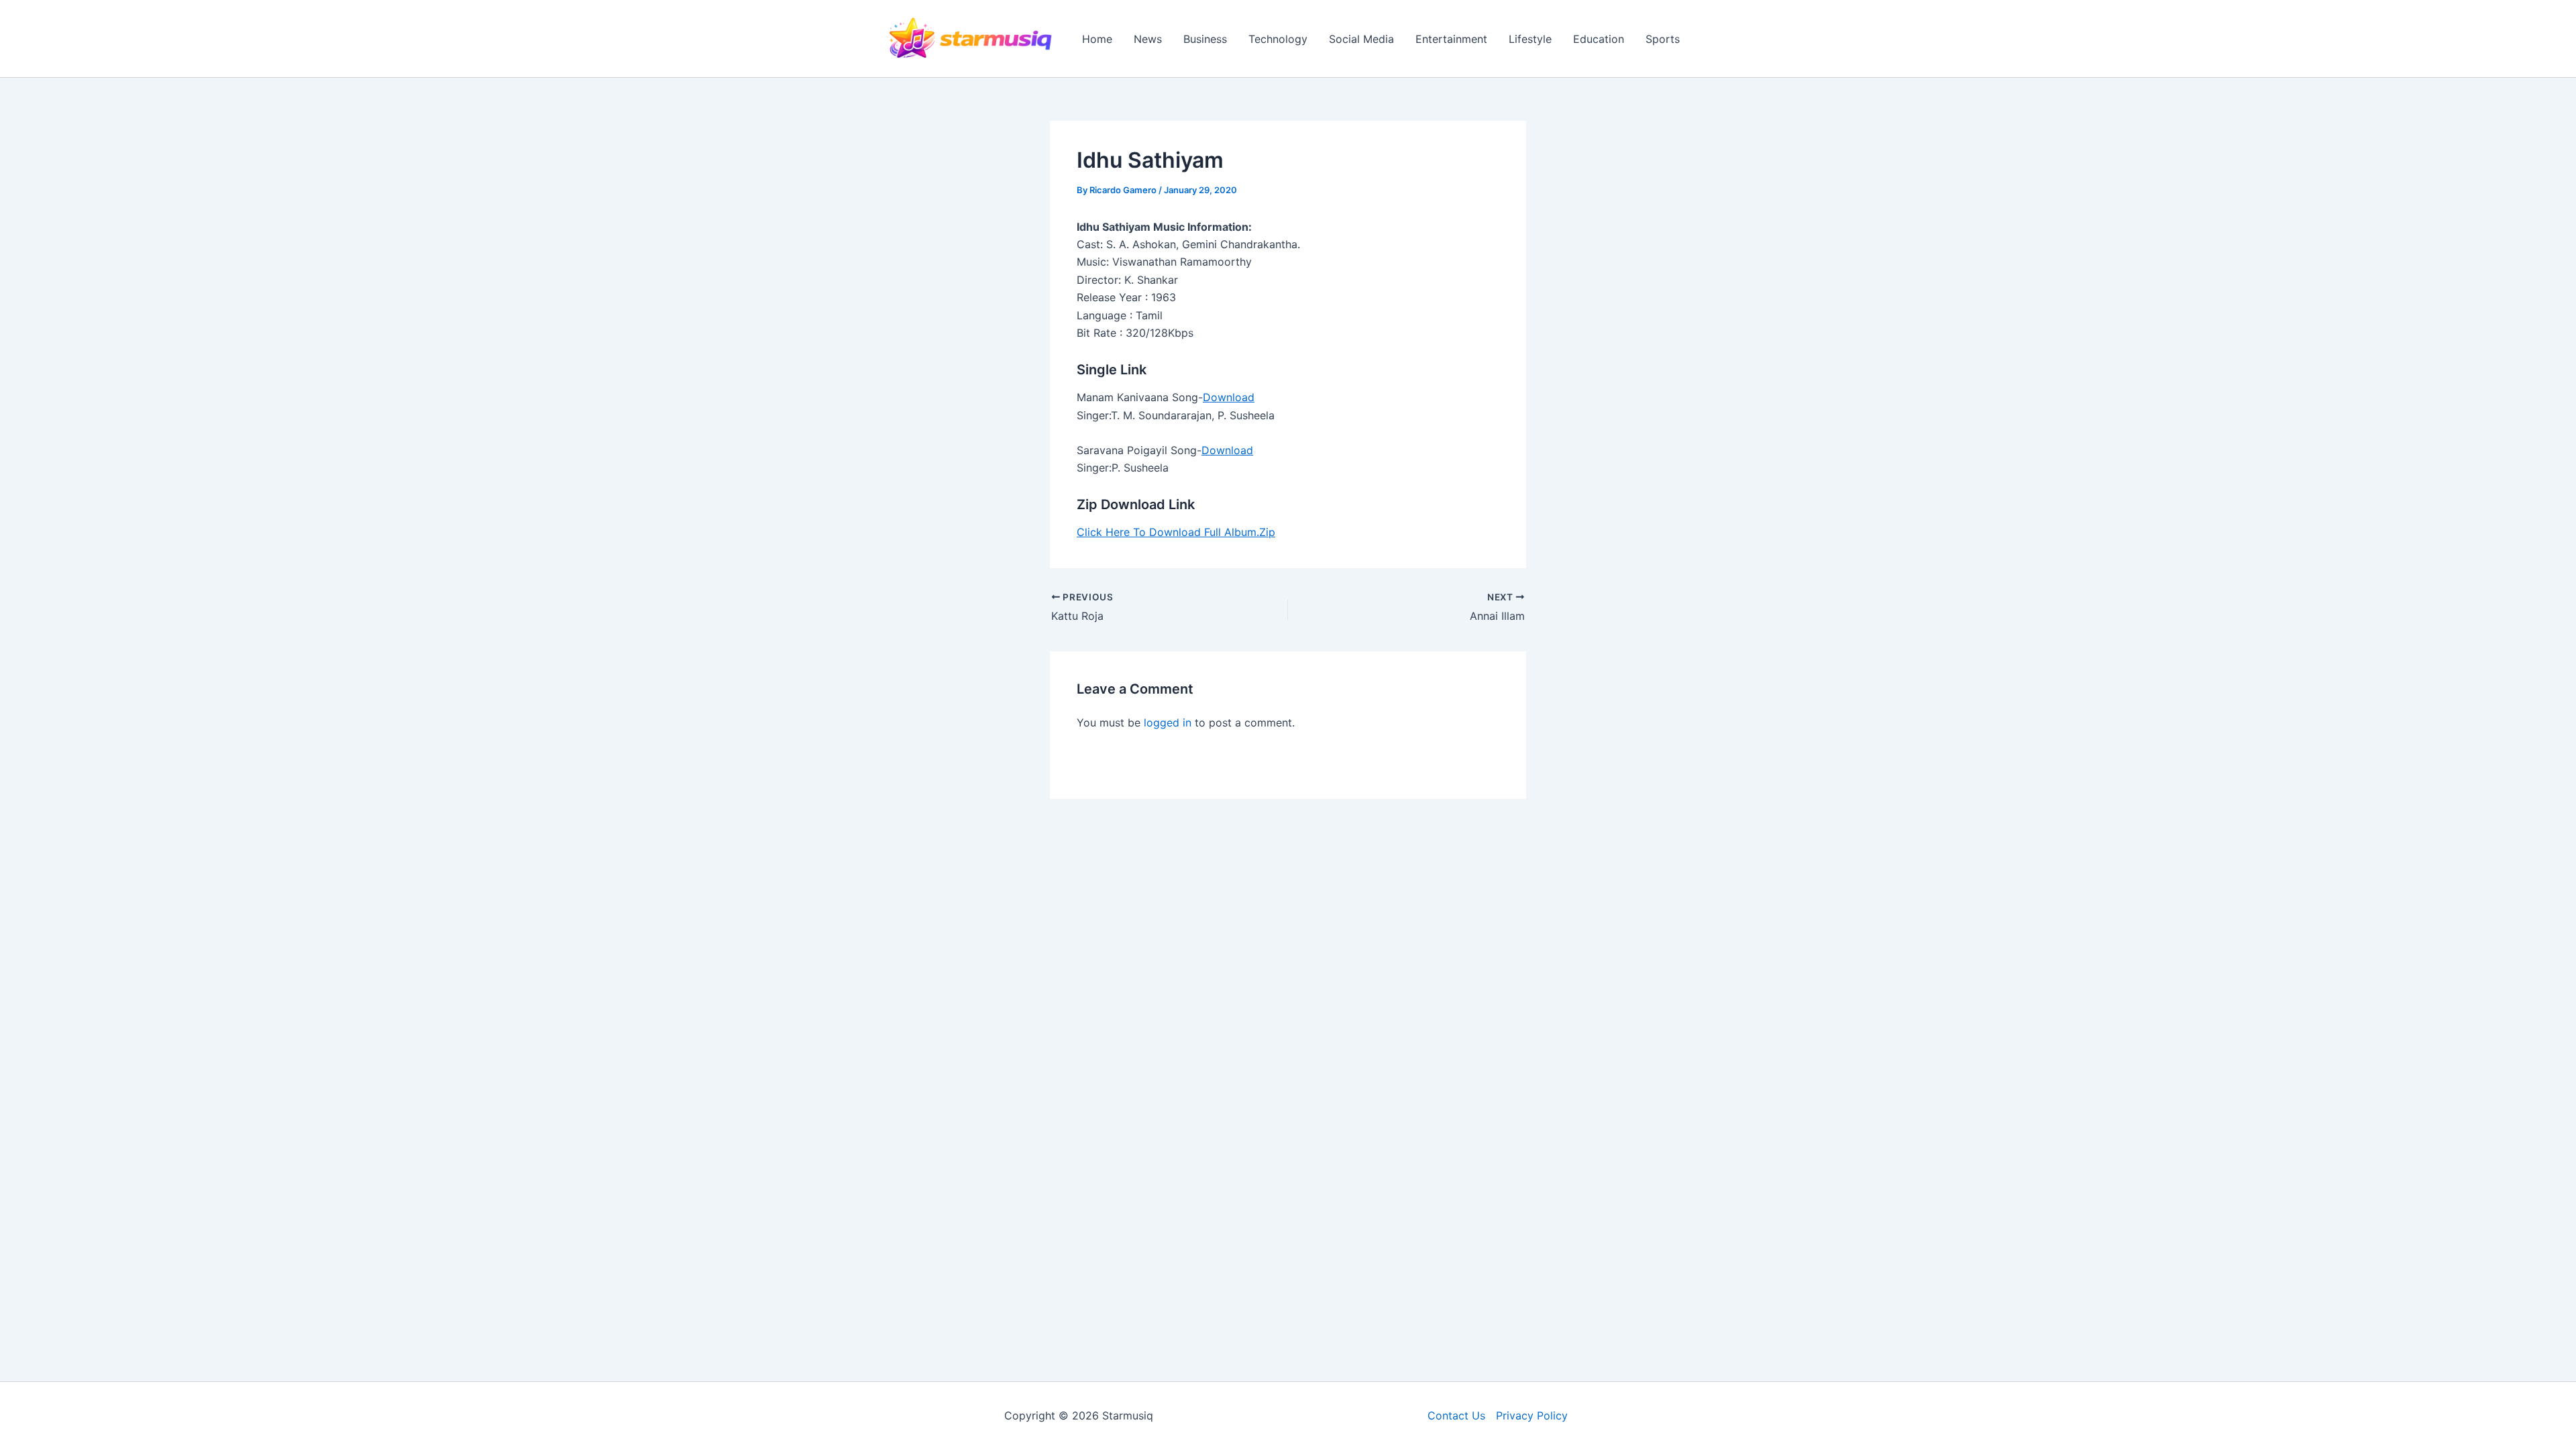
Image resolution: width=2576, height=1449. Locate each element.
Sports (1663, 39)
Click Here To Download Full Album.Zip (1176, 532)
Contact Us (1456, 1415)
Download (1229, 397)
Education (1599, 39)
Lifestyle (1530, 39)
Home (1097, 39)
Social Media (1361, 39)
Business (1205, 39)
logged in (1168, 722)
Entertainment (1451, 39)
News (1148, 39)
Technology (1278, 39)
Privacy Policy (1532, 1415)
